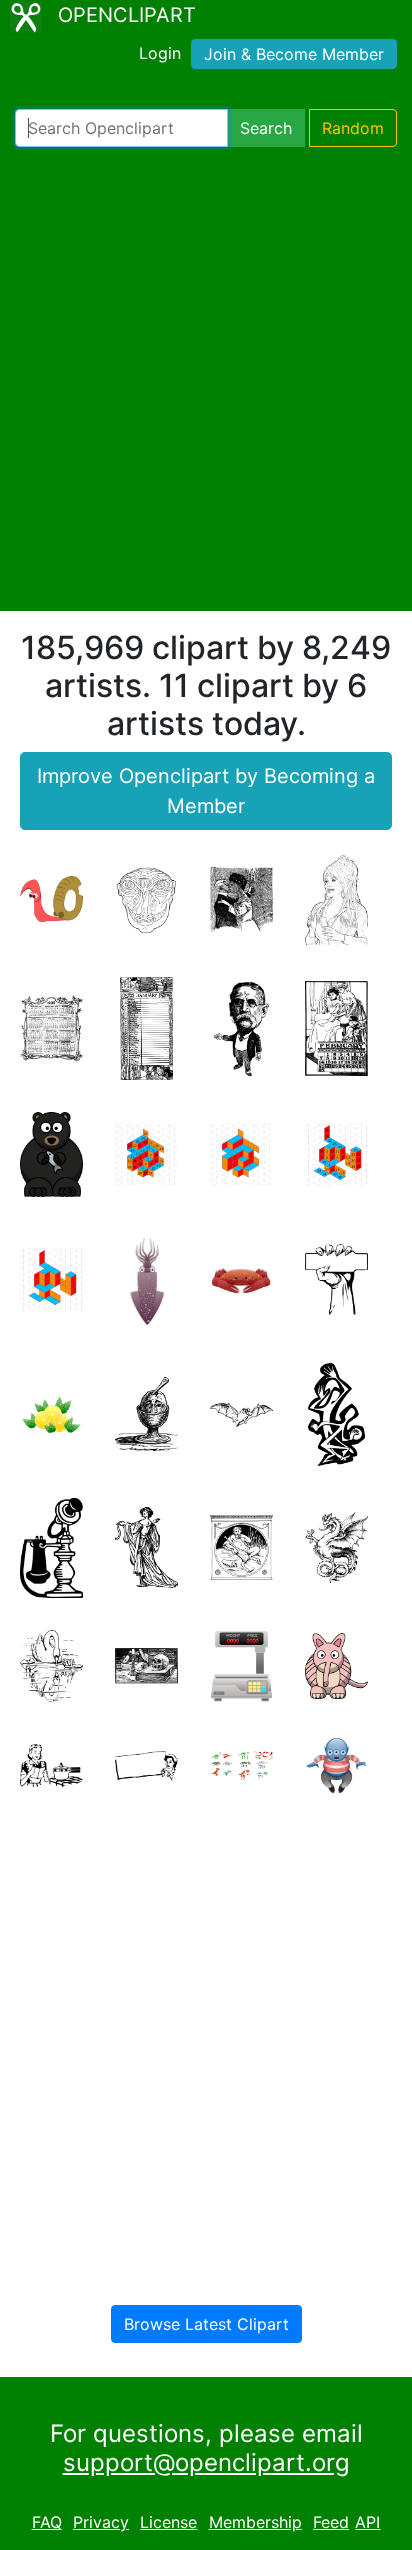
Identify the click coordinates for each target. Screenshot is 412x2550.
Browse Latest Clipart (206, 2324)
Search (266, 128)
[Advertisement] (206, 379)
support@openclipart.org (206, 2462)
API (367, 2522)
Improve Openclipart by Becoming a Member (206, 791)
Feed (331, 2522)
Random (353, 128)
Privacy (101, 2522)
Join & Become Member (294, 54)
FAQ (47, 2522)
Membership (255, 2522)
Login (160, 53)
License (168, 2522)
